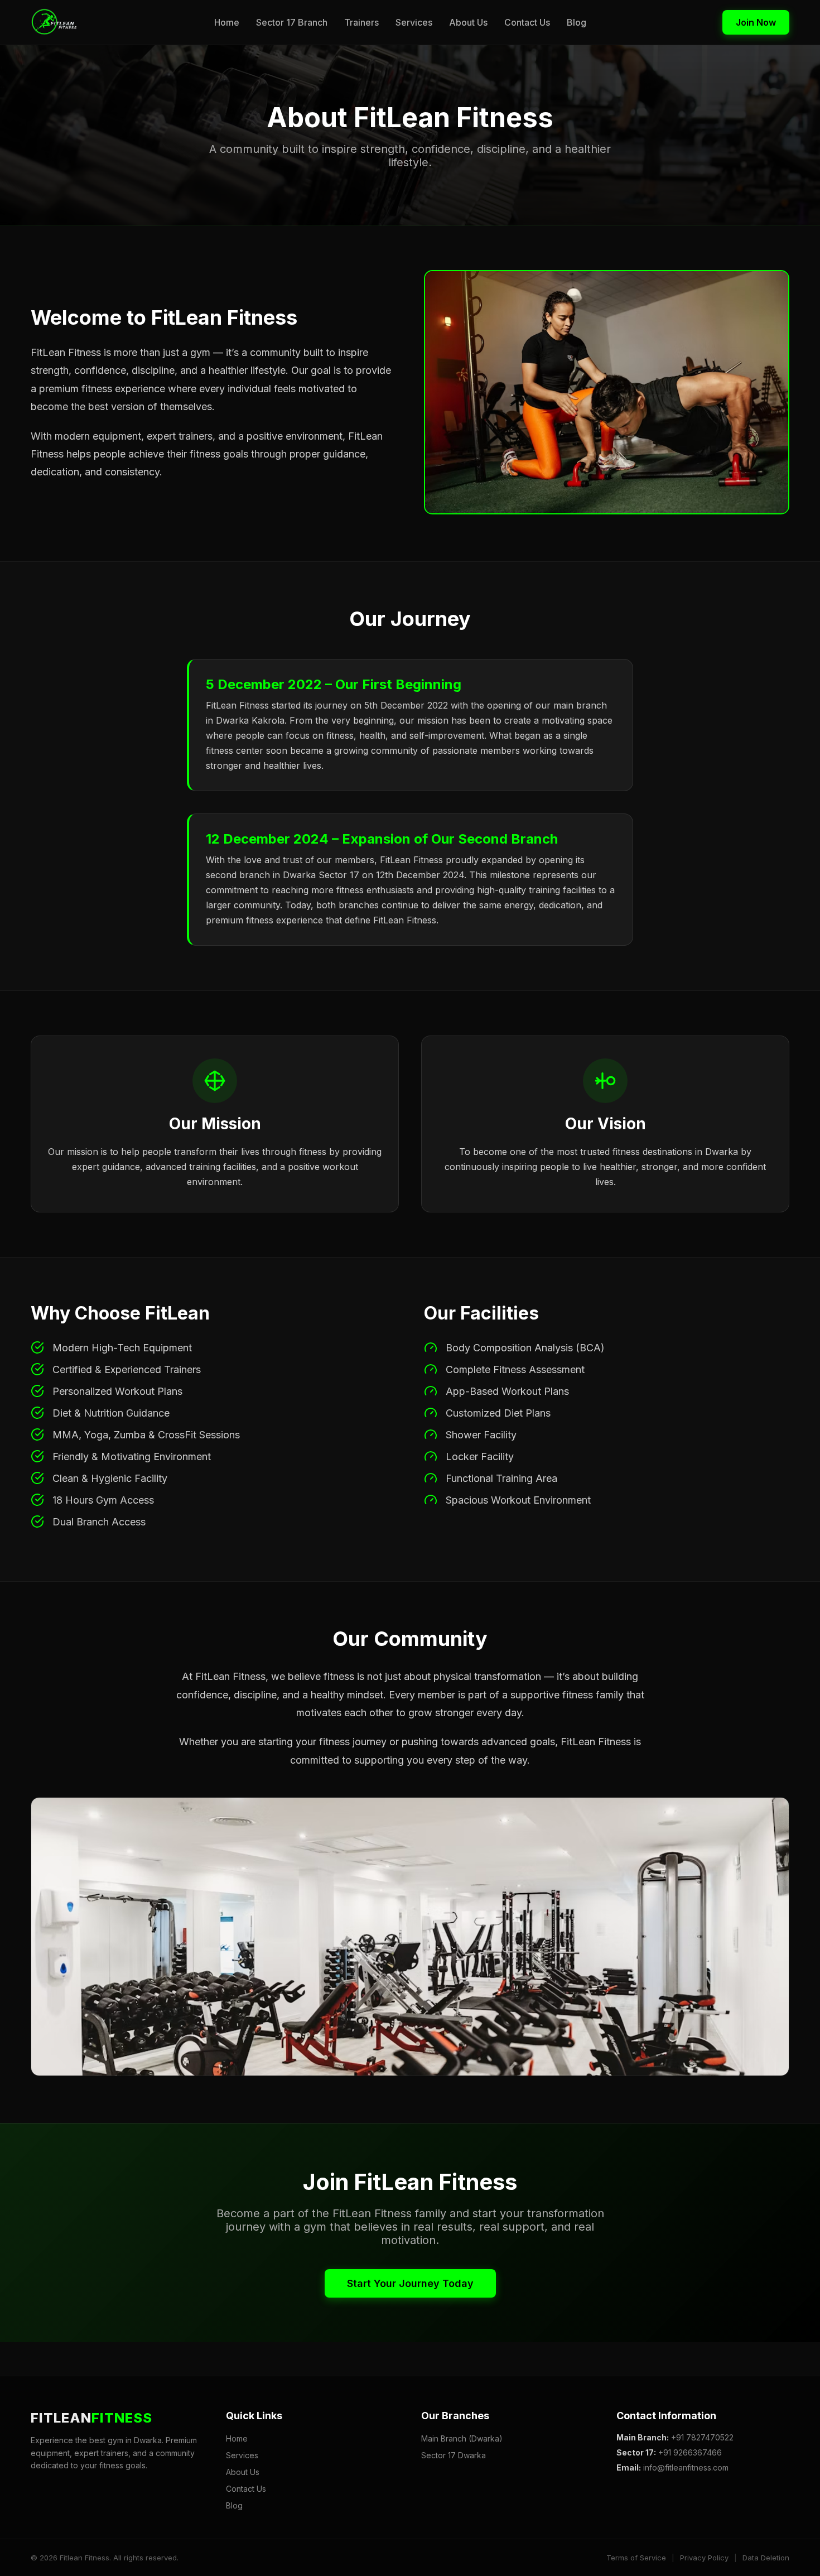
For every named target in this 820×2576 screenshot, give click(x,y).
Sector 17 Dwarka (454, 2455)
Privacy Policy (704, 2558)
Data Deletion (766, 2558)
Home (227, 22)
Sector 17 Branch (292, 22)
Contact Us (527, 22)
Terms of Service (636, 2558)
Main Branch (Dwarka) (462, 2438)
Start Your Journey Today (410, 2283)
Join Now (756, 22)
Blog (577, 22)
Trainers (361, 22)
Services (414, 22)
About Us (468, 22)
